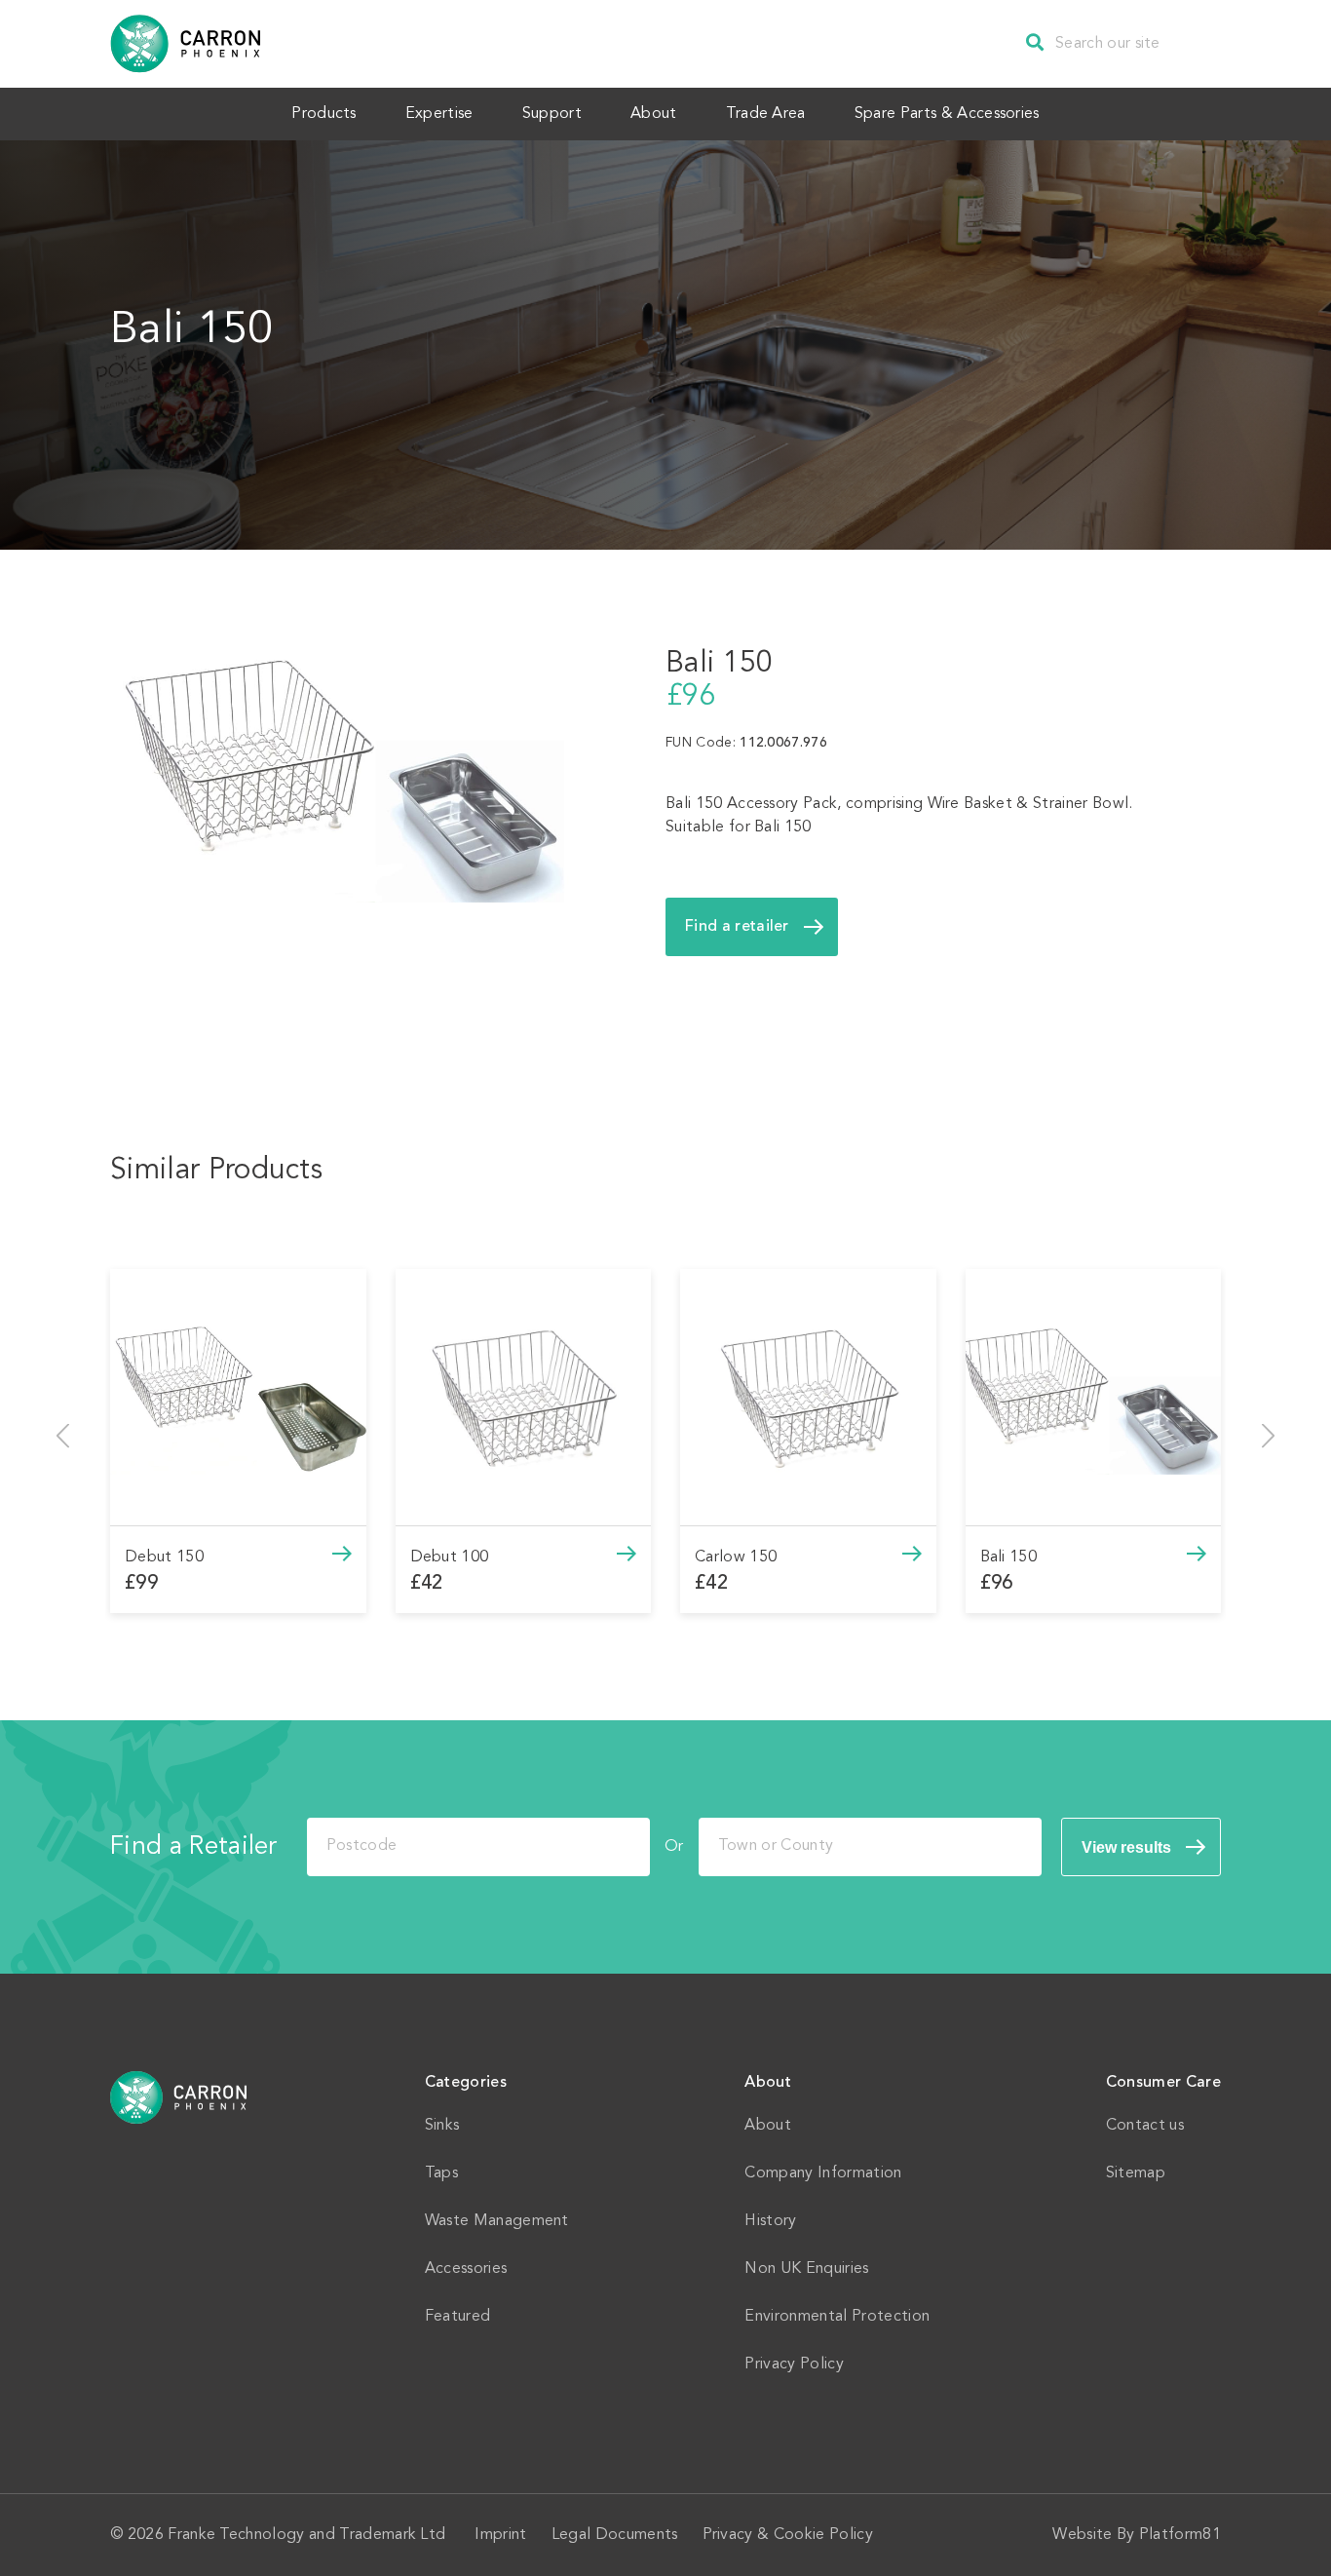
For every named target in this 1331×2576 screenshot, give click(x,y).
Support (552, 114)
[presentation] (63, 1436)
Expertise (439, 114)
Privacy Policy (794, 2365)
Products (324, 114)
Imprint (500, 2535)
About (654, 114)
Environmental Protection (837, 2317)
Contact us (1145, 2126)
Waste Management (497, 2221)
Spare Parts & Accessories (947, 114)
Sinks (442, 2126)
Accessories (466, 2269)
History (770, 2221)
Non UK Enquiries (806, 2269)
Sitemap (1136, 2173)
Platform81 (1180, 2535)
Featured (458, 2317)
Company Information (823, 2173)
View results (1126, 1847)
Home (179, 2097)
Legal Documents (615, 2535)
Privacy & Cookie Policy (788, 2535)
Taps (441, 2173)
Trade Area (766, 114)
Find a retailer (737, 927)
